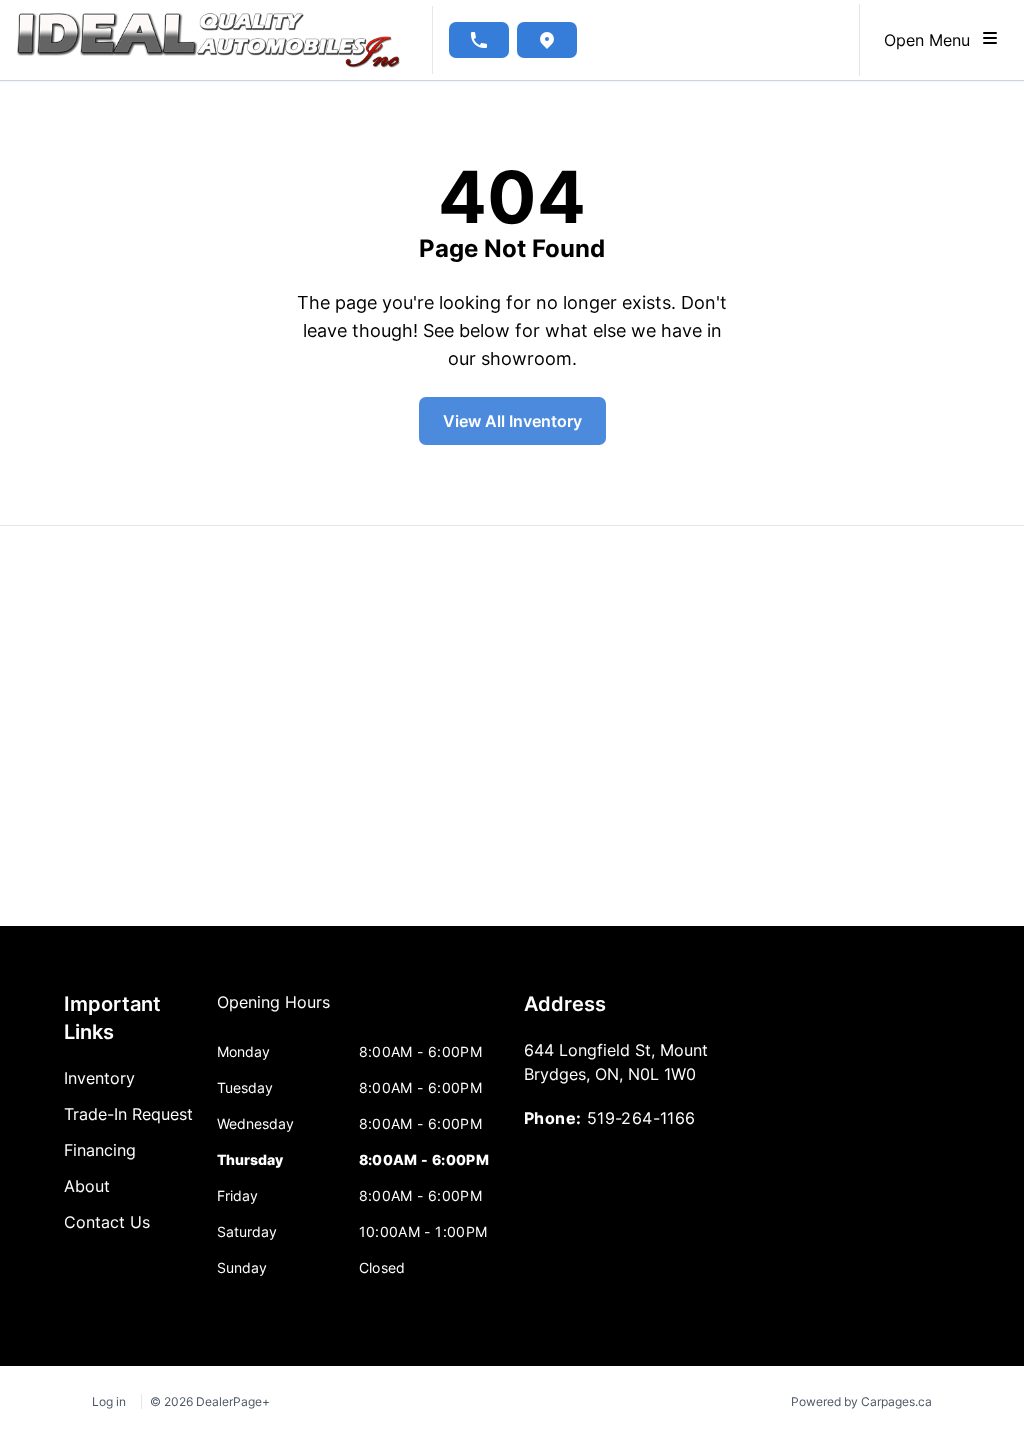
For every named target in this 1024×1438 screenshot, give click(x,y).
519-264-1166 (641, 1118)
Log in (109, 1401)
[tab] (273, 1012)
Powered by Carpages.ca (861, 1401)
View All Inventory (512, 421)
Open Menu (932, 40)
